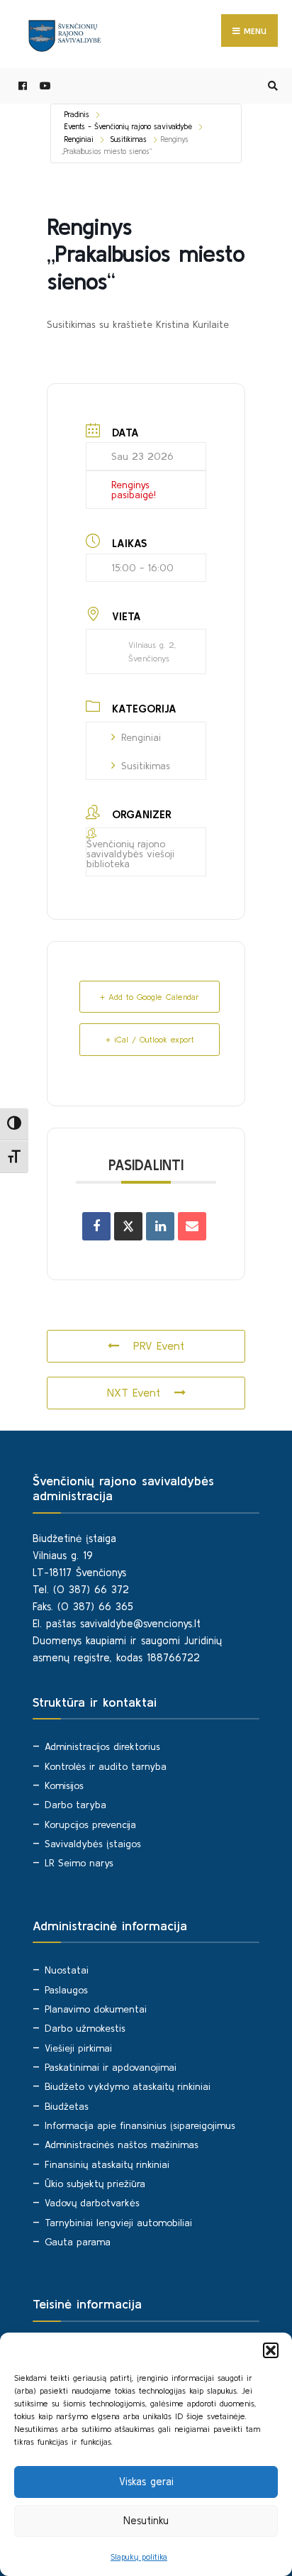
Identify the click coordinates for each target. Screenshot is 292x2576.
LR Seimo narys (79, 1863)
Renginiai (79, 139)
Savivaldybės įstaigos (93, 1844)
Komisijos (64, 1785)
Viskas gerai (146, 2481)
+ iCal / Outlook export (150, 1039)
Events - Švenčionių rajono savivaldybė (128, 126)
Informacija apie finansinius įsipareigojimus (140, 2125)
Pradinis (77, 114)
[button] (271, 2350)
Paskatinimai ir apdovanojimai (111, 2067)
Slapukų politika (139, 2556)
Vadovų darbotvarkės (92, 2203)
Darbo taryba (75, 1805)
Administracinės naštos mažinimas (122, 2145)
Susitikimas (129, 139)
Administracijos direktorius (102, 1746)
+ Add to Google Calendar (150, 997)
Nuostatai (67, 1970)
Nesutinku (146, 2520)
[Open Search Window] (271, 86)
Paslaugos (66, 1990)
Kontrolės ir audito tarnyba (106, 1766)
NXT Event (134, 1392)
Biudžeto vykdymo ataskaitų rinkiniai (128, 2086)
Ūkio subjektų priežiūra (95, 2184)
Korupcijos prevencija (90, 1824)
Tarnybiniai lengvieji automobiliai (118, 2223)
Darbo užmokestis (85, 2028)
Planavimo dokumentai (96, 2009)
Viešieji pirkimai (78, 2048)
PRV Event (159, 1345)
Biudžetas (67, 2106)
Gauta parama (78, 2242)
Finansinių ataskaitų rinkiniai (107, 2164)
